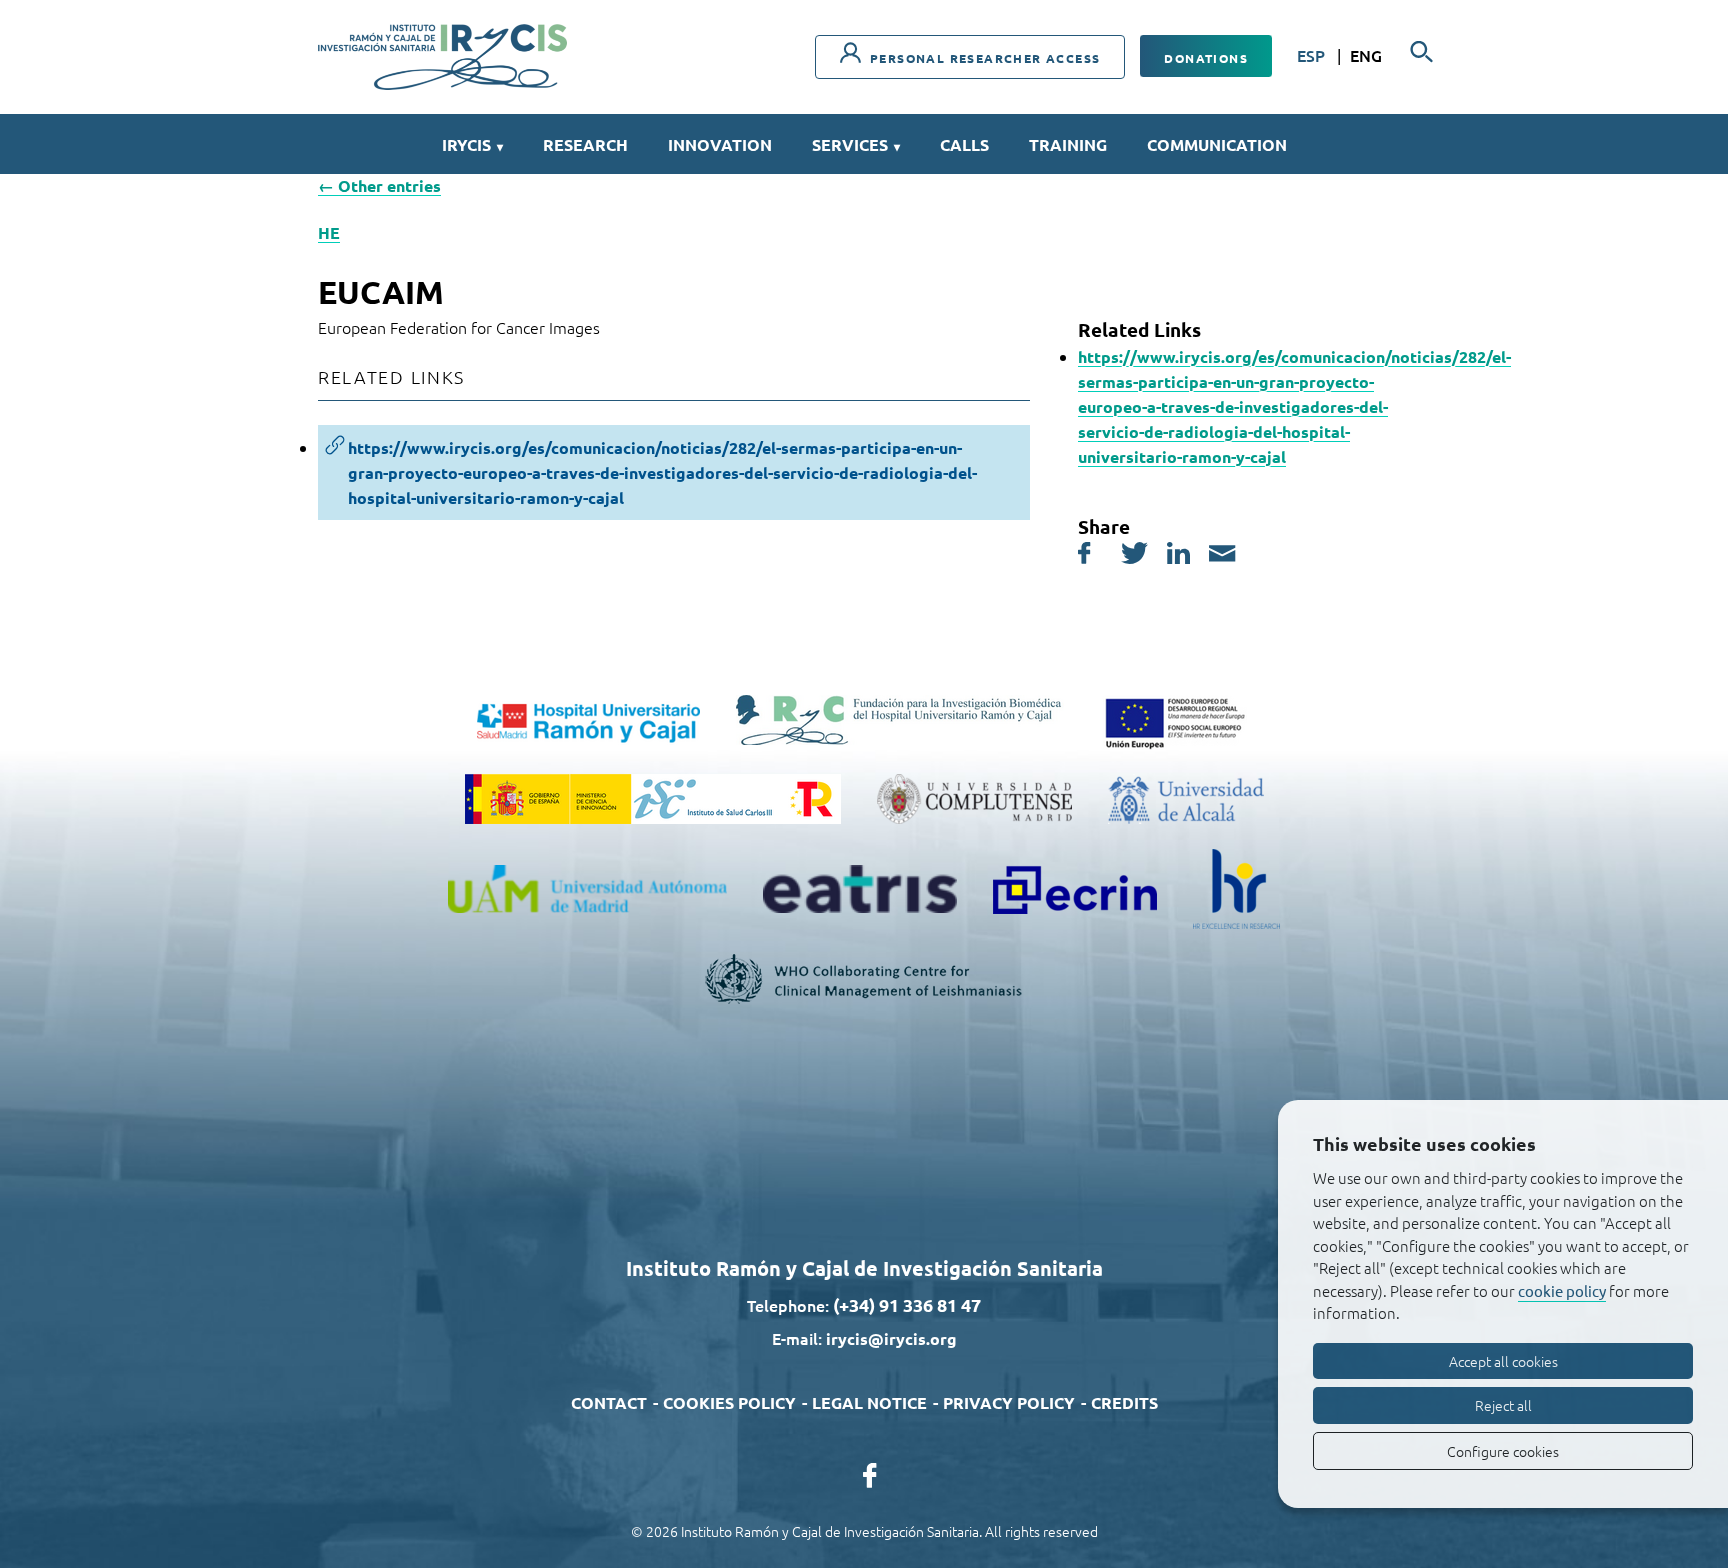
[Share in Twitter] (1134, 556)
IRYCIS (472, 144)
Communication (1217, 144)
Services (856, 144)
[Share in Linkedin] (1178, 556)
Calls (964, 144)
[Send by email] (1222, 556)
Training (1068, 144)
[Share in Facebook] (1084, 556)
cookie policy (1562, 1290)
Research (585, 144)
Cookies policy (729, 1402)
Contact (609, 1402)
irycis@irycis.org (891, 1338)
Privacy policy (1009, 1402)
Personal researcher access (983, 58)
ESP (1313, 55)
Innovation (720, 144)
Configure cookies (1503, 1451)
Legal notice (869, 1402)
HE (329, 232)
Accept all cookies (1503, 1361)
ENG (1366, 55)
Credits (1124, 1402)
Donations (1206, 58)
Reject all (1503, 1405)
